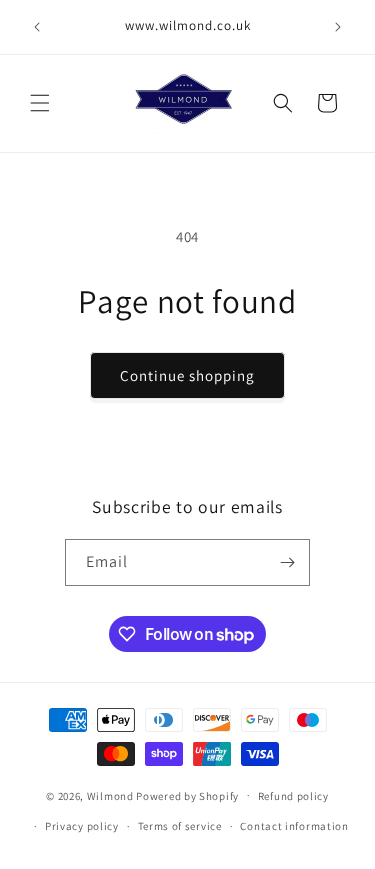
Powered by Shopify (187, 795)
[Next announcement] (338, 27)
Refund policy (293, 796)
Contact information (294, 826)
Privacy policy (82, 826)
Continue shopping (187, 375)
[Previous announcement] (37, 27)
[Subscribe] (287, 562)
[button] (40, 103)
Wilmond (110, 795)
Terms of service (180, 826)
